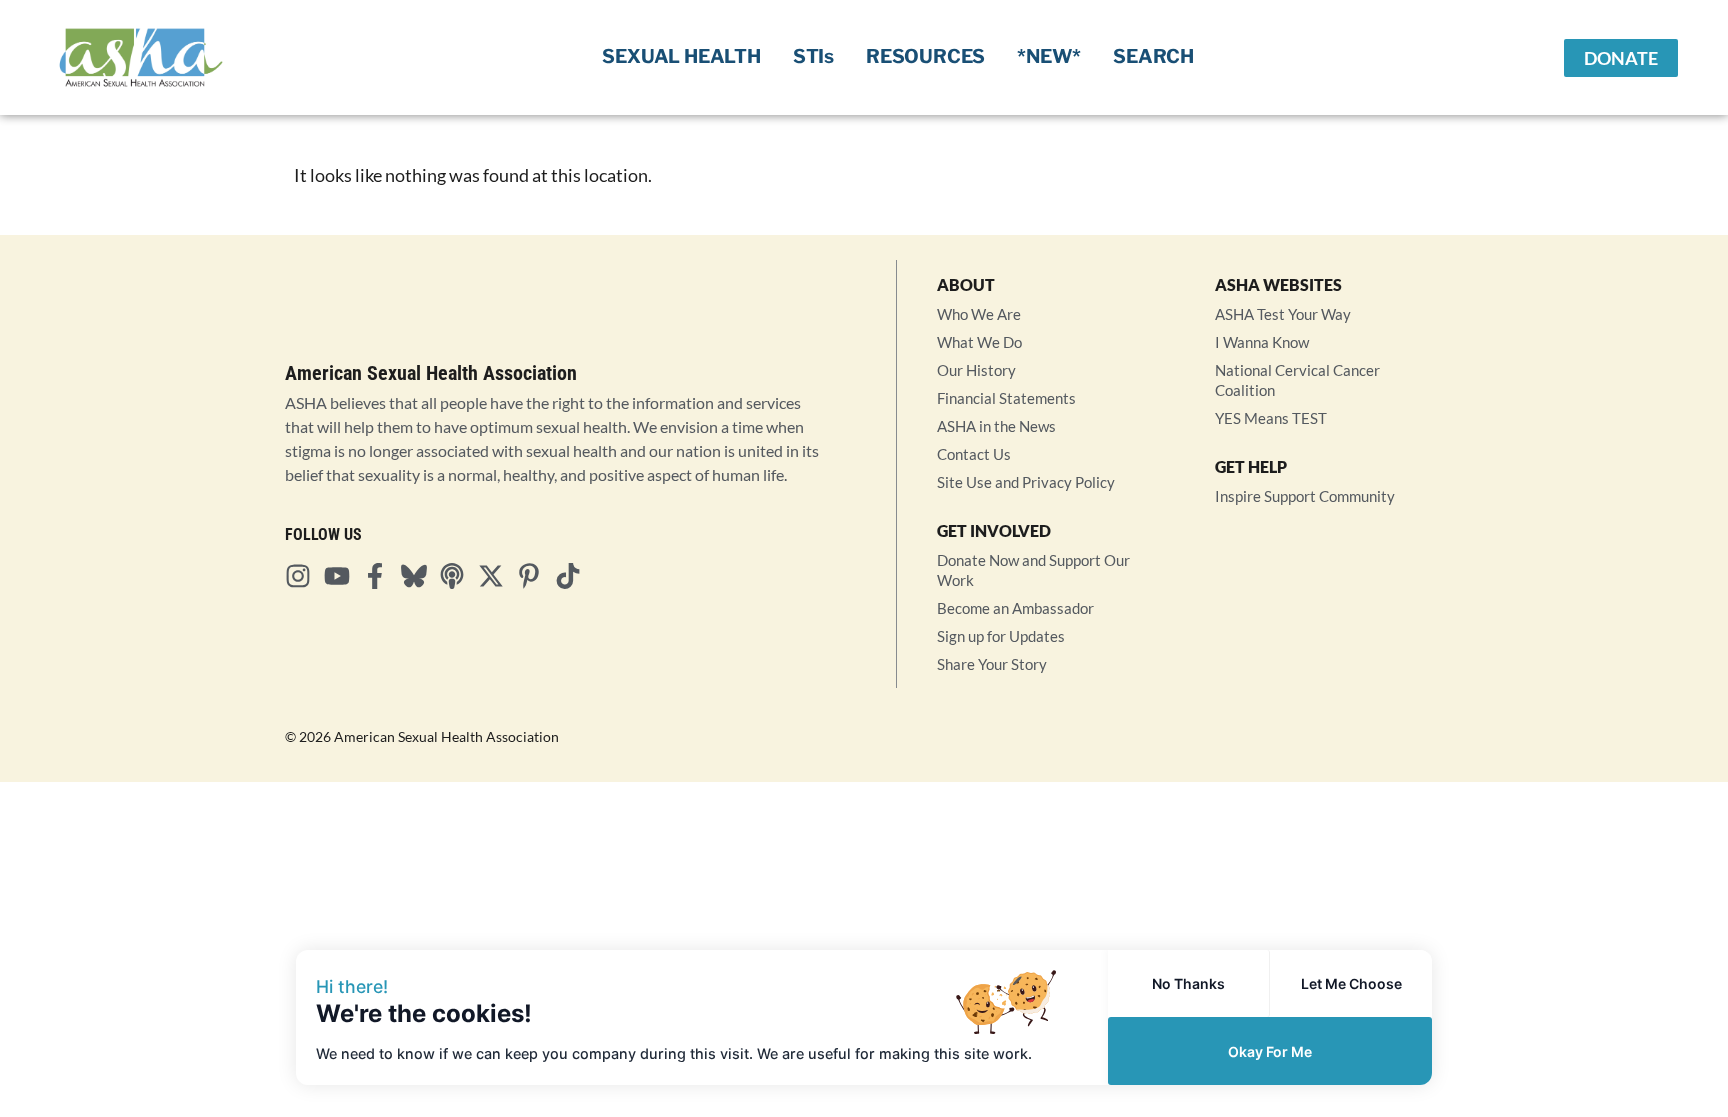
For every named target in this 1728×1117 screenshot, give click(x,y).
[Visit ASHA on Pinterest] (535, 576)
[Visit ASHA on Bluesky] (420, 576)
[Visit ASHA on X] (497, 576)
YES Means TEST (1271, 418)
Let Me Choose (1351, 983)
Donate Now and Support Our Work (1033, 570)
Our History (976, 370)
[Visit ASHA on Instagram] (304, 576)
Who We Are (979, 314)
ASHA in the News (996, 426)
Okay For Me (1270, 1051)
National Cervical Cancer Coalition (1297, 380)
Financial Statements (1006, 398)
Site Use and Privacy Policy (1026, 482)
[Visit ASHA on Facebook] (381, 576)
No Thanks (1188, 983)
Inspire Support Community (1305, 496)
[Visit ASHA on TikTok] (574, 576)
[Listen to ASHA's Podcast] (458, 576)
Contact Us (974, 454)
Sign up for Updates (1001, 636)
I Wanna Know (1262, 342)
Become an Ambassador (1015, 608)
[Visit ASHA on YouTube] (343, 576)
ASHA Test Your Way (1283, 314)
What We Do (979, 342)
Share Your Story (992, 664)
